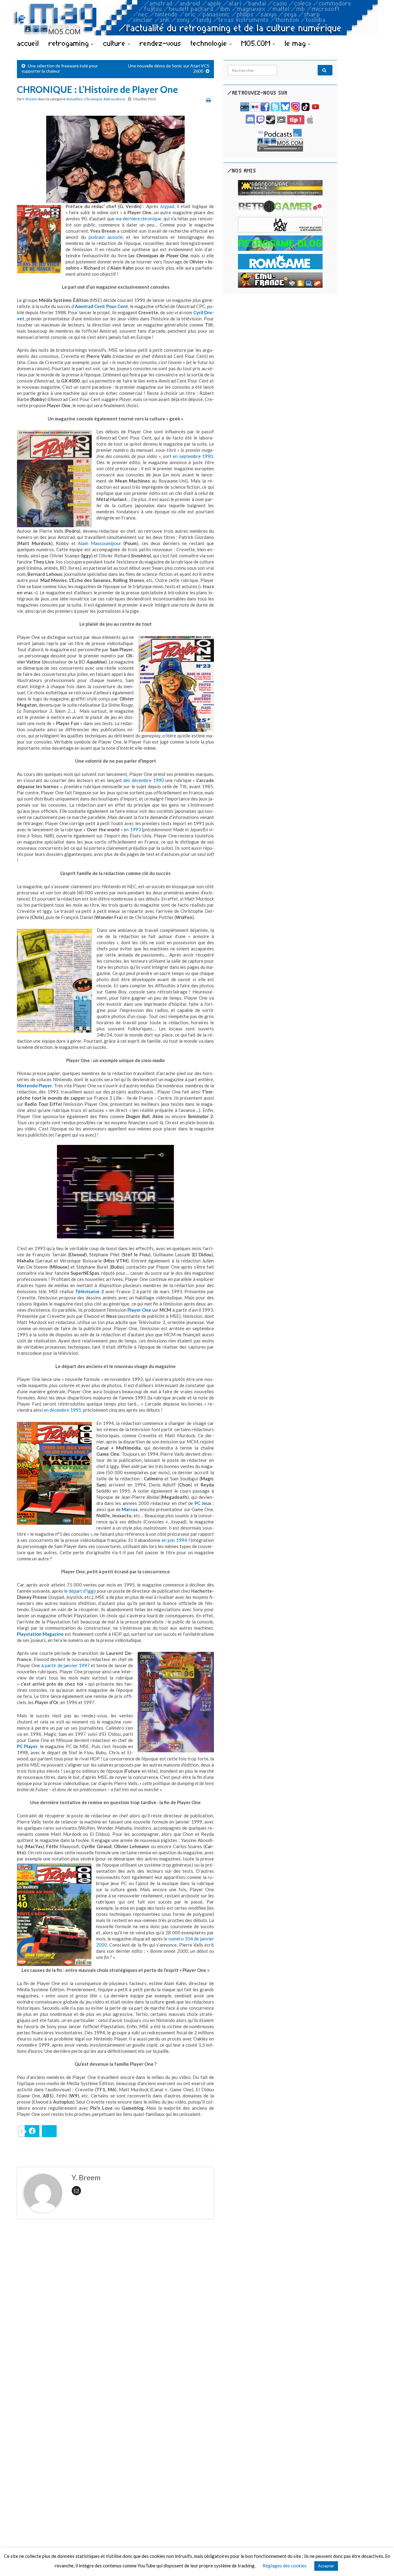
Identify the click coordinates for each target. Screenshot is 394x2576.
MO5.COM (257, 43)
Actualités (74, 99)
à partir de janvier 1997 (66, 1665)
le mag (296, 43)
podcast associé (106, 237)
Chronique (93, 99)
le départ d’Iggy (80, 1591)
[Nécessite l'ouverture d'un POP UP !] (280, 139)
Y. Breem (30, 99)
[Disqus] (115, 2308)
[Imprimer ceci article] (209, 100)
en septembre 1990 (193, 456)
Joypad (167, 206)
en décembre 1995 (62, 1410)
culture (115, 43)
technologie (210, 43)
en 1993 (132, 829)
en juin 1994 (175, 1540)
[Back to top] (380, 2562)
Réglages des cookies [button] (285, 2566)
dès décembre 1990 (143, 780)
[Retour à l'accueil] (197, 18)
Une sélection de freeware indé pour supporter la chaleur (60, 68)
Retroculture (114, 99)
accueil (28, 43)
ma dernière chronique (139, 219)
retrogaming (70, 43)
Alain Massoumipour (100, 543)
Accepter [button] (326, 2566)
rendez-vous (161, 43)
